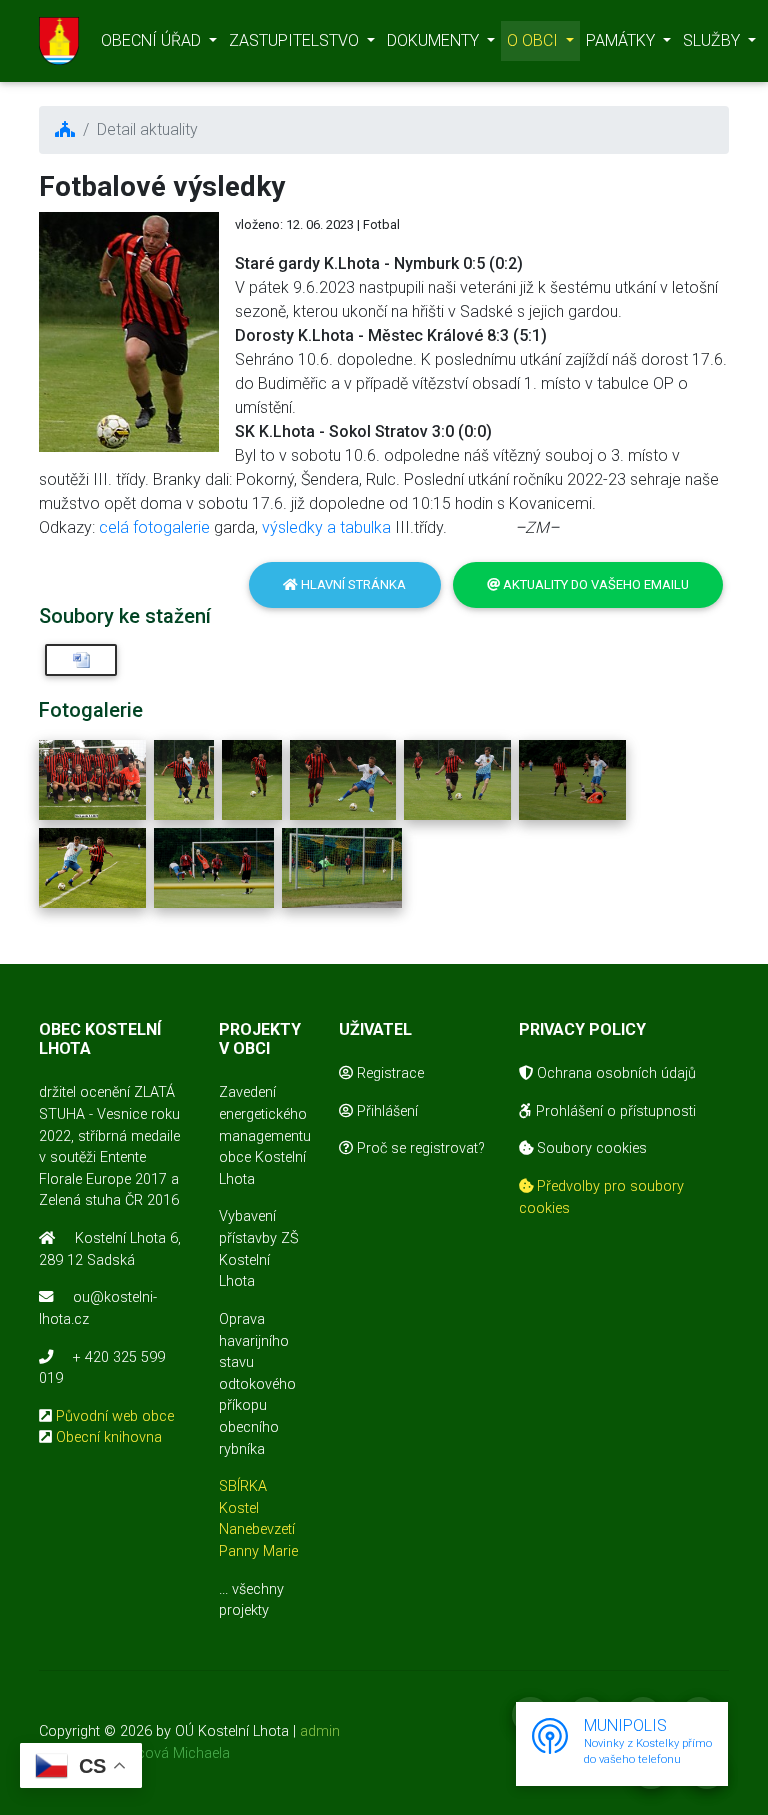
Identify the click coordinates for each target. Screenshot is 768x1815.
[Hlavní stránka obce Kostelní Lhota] (59, 41)
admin (320, 1731)
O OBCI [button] (534, 40)
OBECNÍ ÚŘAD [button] (153, 40)
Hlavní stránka (352, 584)
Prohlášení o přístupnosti (614, 1111)
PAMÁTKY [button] (622, 40)
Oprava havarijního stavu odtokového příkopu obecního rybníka (257, 1384)
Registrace (388, 1073)
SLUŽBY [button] (713, 40)
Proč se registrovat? (419, 1148)
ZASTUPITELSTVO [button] (296, 40)
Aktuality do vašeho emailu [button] (594, 584)
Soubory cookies (590, 1148)
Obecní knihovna (109, 1437)
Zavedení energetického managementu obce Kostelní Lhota (265, 1135)
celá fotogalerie (152, 527)
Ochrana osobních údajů (614, 1073)
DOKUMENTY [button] (435, 40)
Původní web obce (115, 1416)
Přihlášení (385, 1111)
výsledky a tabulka (326, 527)
